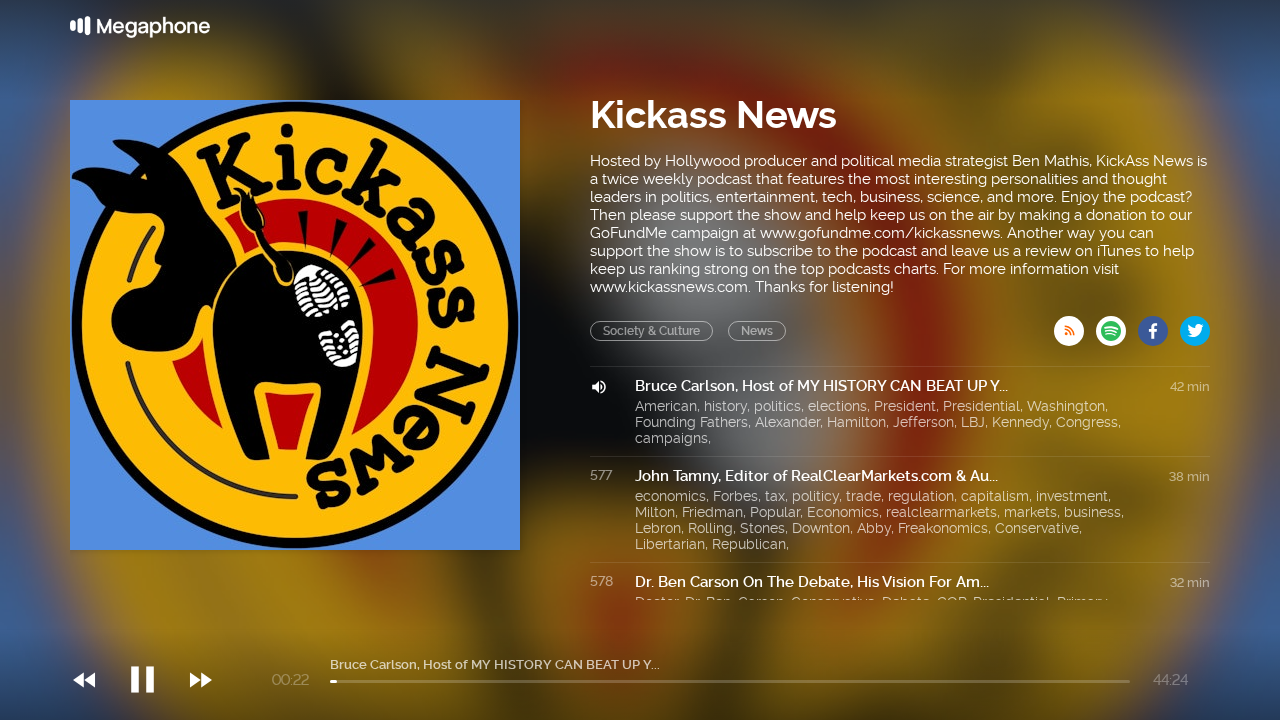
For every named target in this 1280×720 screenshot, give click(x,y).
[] (152, 639)
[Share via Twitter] (1195, 325)
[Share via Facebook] (1159, 325)
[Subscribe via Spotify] (1117, 325)
